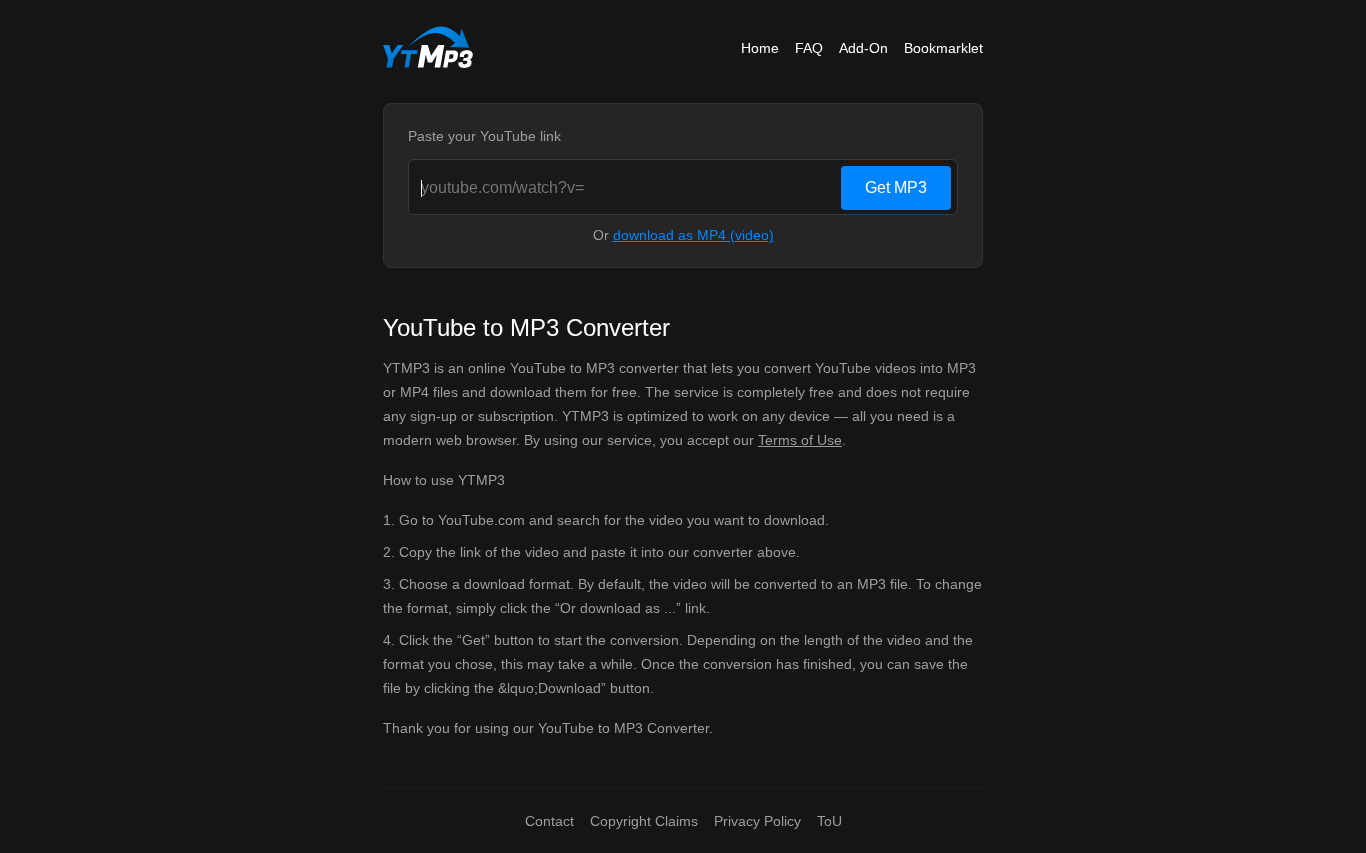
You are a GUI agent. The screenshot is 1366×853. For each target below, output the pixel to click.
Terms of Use (800, 440)
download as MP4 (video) (693, 235)
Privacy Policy (757, 821)
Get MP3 (896, 187)
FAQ (809, 48)
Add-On (863, 48)
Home (760, 48)
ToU (829, 821)
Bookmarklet (943, 48)
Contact (549, 821)
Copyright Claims (644, 821)
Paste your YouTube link (484, 136)
